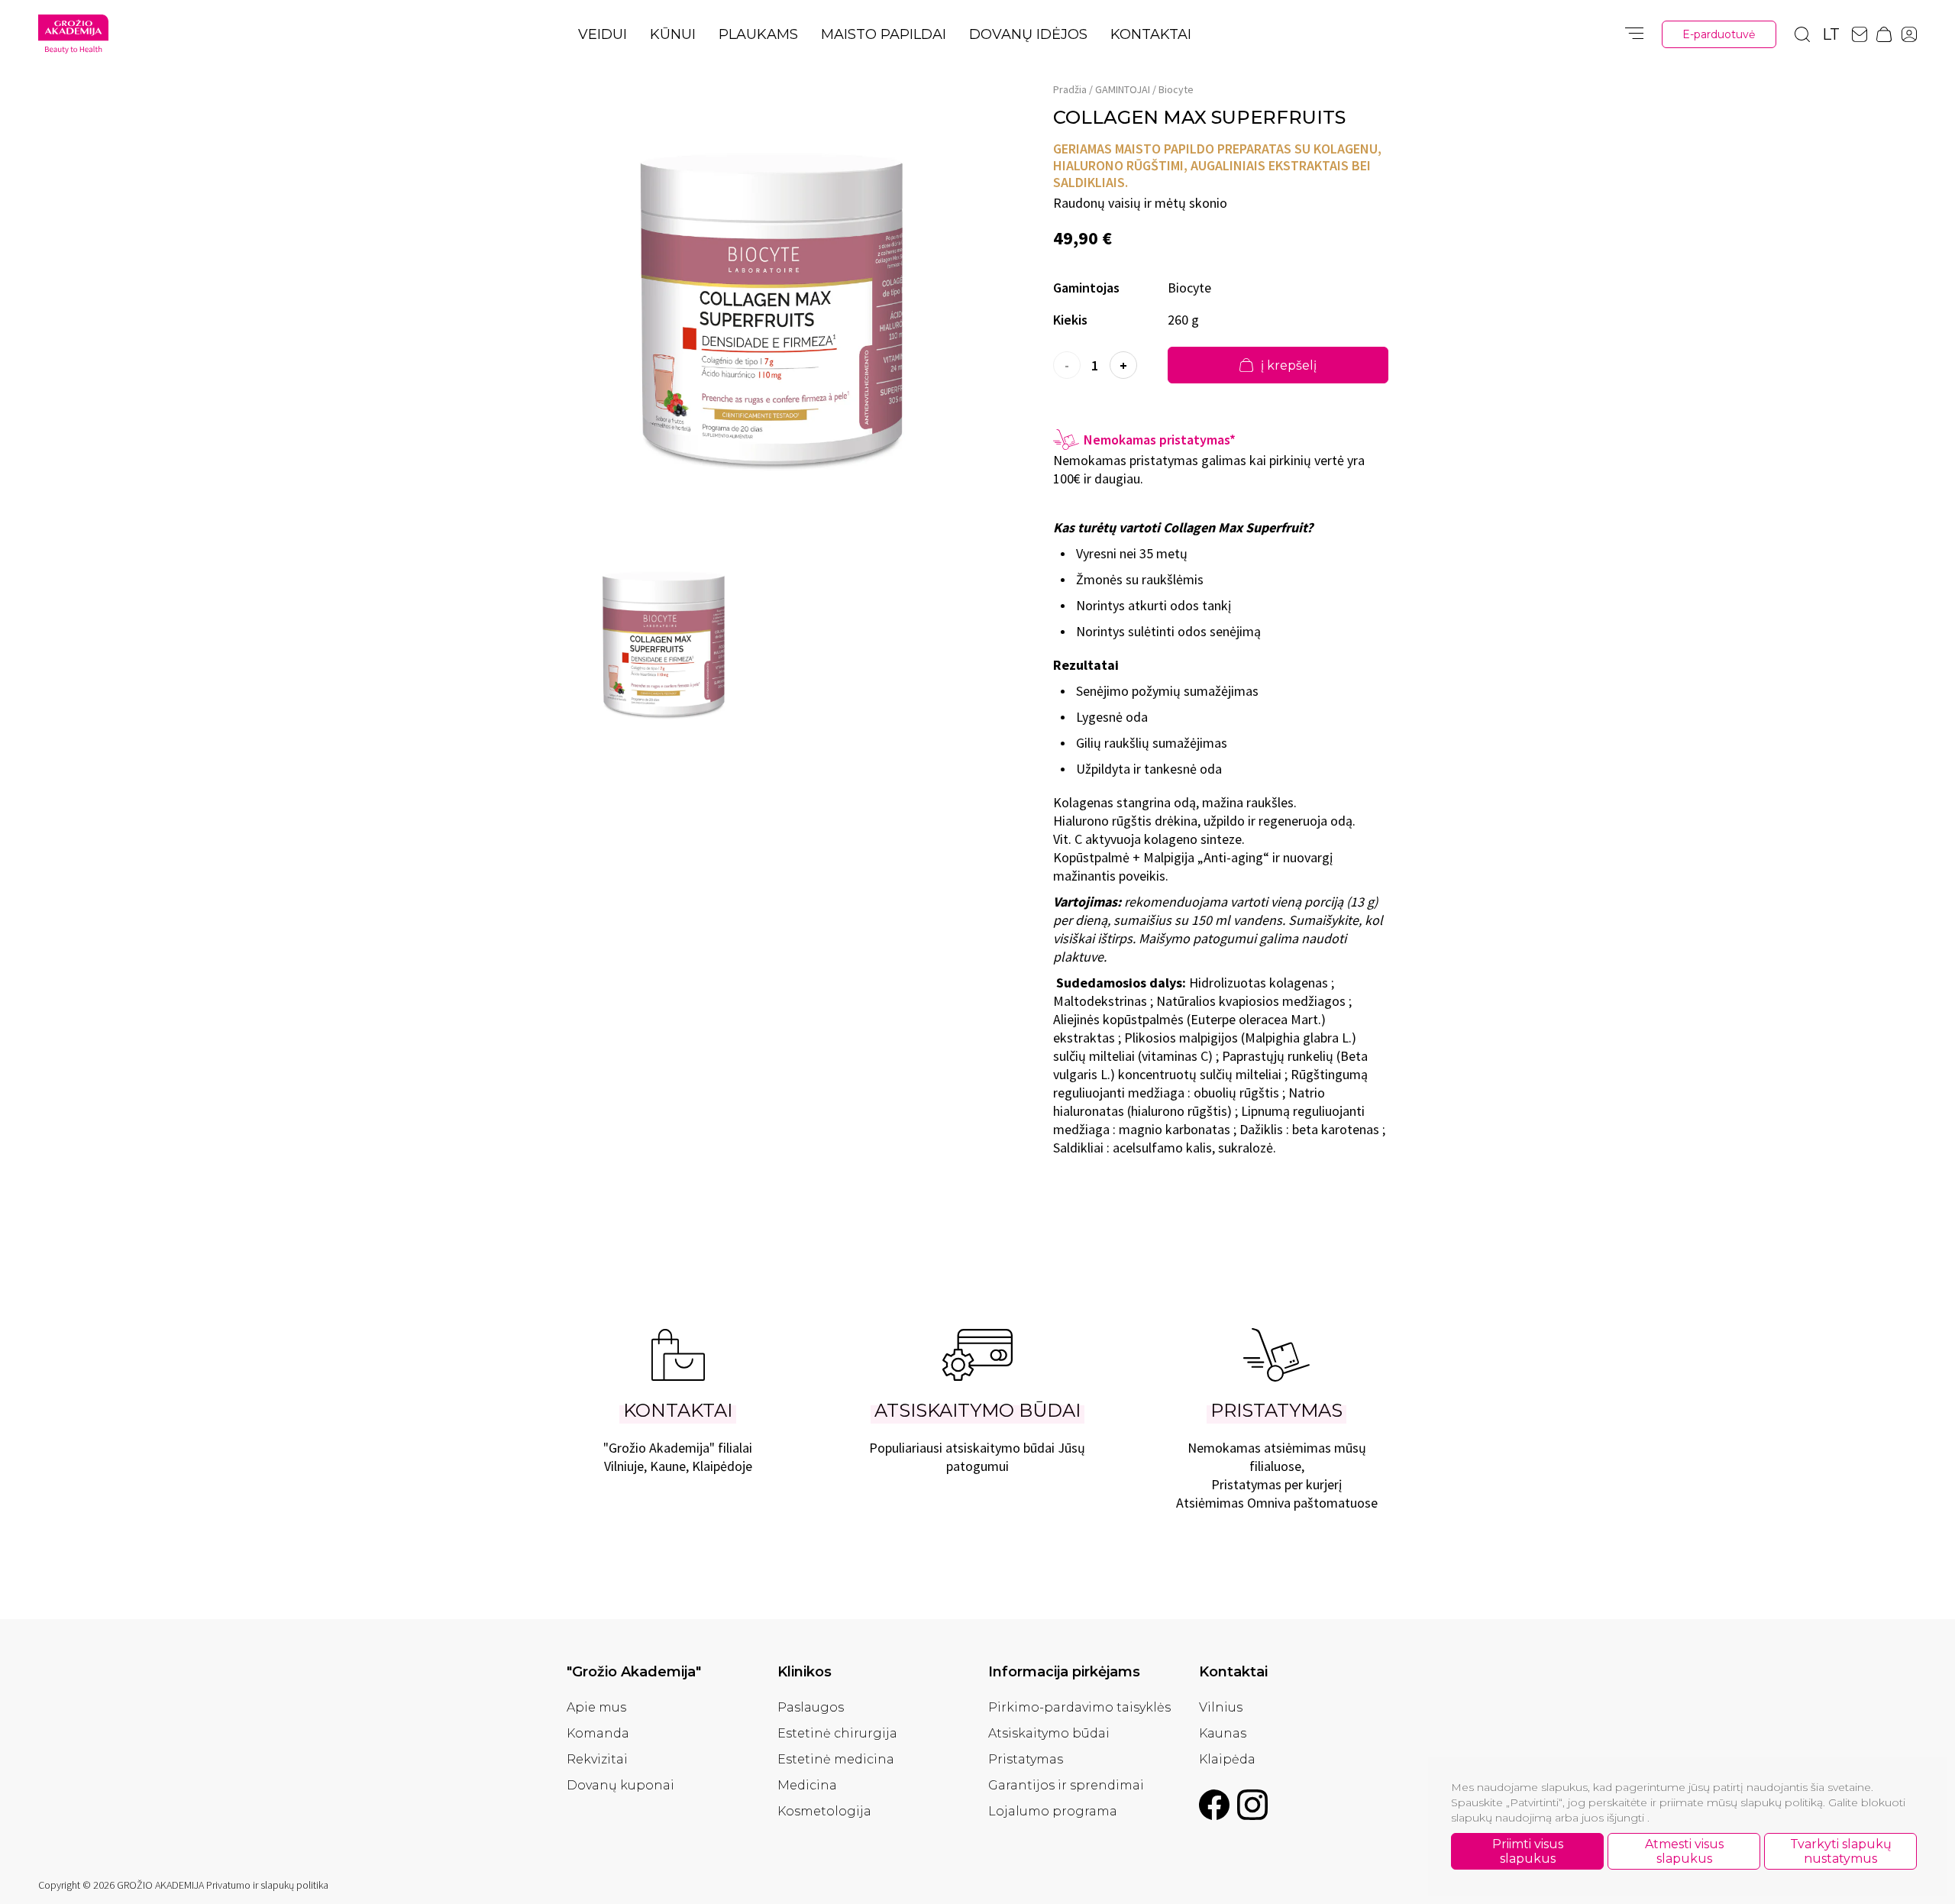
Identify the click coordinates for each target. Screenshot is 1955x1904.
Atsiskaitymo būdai (1049, 1733)
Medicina (807, 1785)
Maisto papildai (884, 34)
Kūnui (673, 34)
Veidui (603, 34)
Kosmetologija (824, 1811)
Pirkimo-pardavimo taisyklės (1079, 1707)
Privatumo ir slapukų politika (267, 1885)
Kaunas (1223, 1733)
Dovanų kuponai (620, 1785)
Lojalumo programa (1053, 1811)
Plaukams (758, 34)
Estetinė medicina (836, 1759)
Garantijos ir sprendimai (1066, 1785)
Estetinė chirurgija (837, 1733)
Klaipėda (1227, 1759)
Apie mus (596, 1707)
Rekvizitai (597, 1759)
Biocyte (1176, 89)
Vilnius (1221, 1707)
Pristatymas (1026, 1759)
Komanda (598, 1733)
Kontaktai (1151, 34)
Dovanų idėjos (1028, 34)
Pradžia (1070, 89)
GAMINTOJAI (1123, 89)
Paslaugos (811, 1707)
